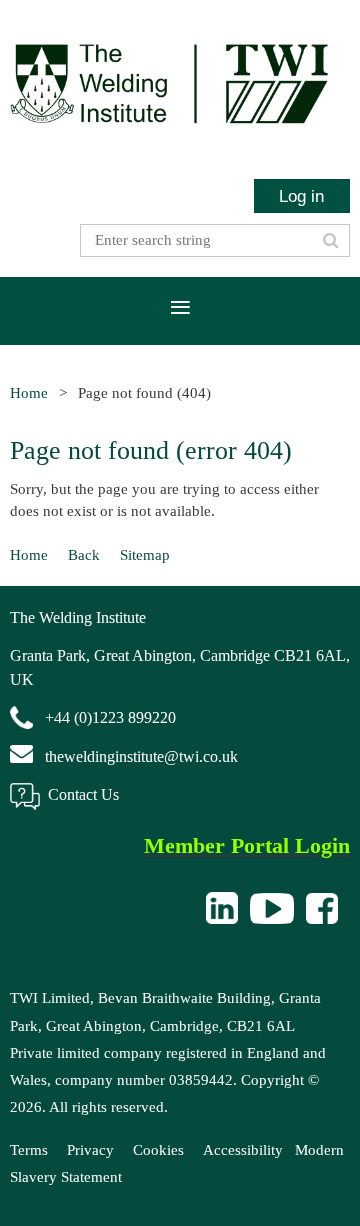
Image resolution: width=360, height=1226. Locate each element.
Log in (301, 196)
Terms (29, 1150)
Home (29, 393)
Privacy (90, 1150)
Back (84, 555)
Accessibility (243, 1150)
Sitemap (145, 555)
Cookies (158, 1150)
